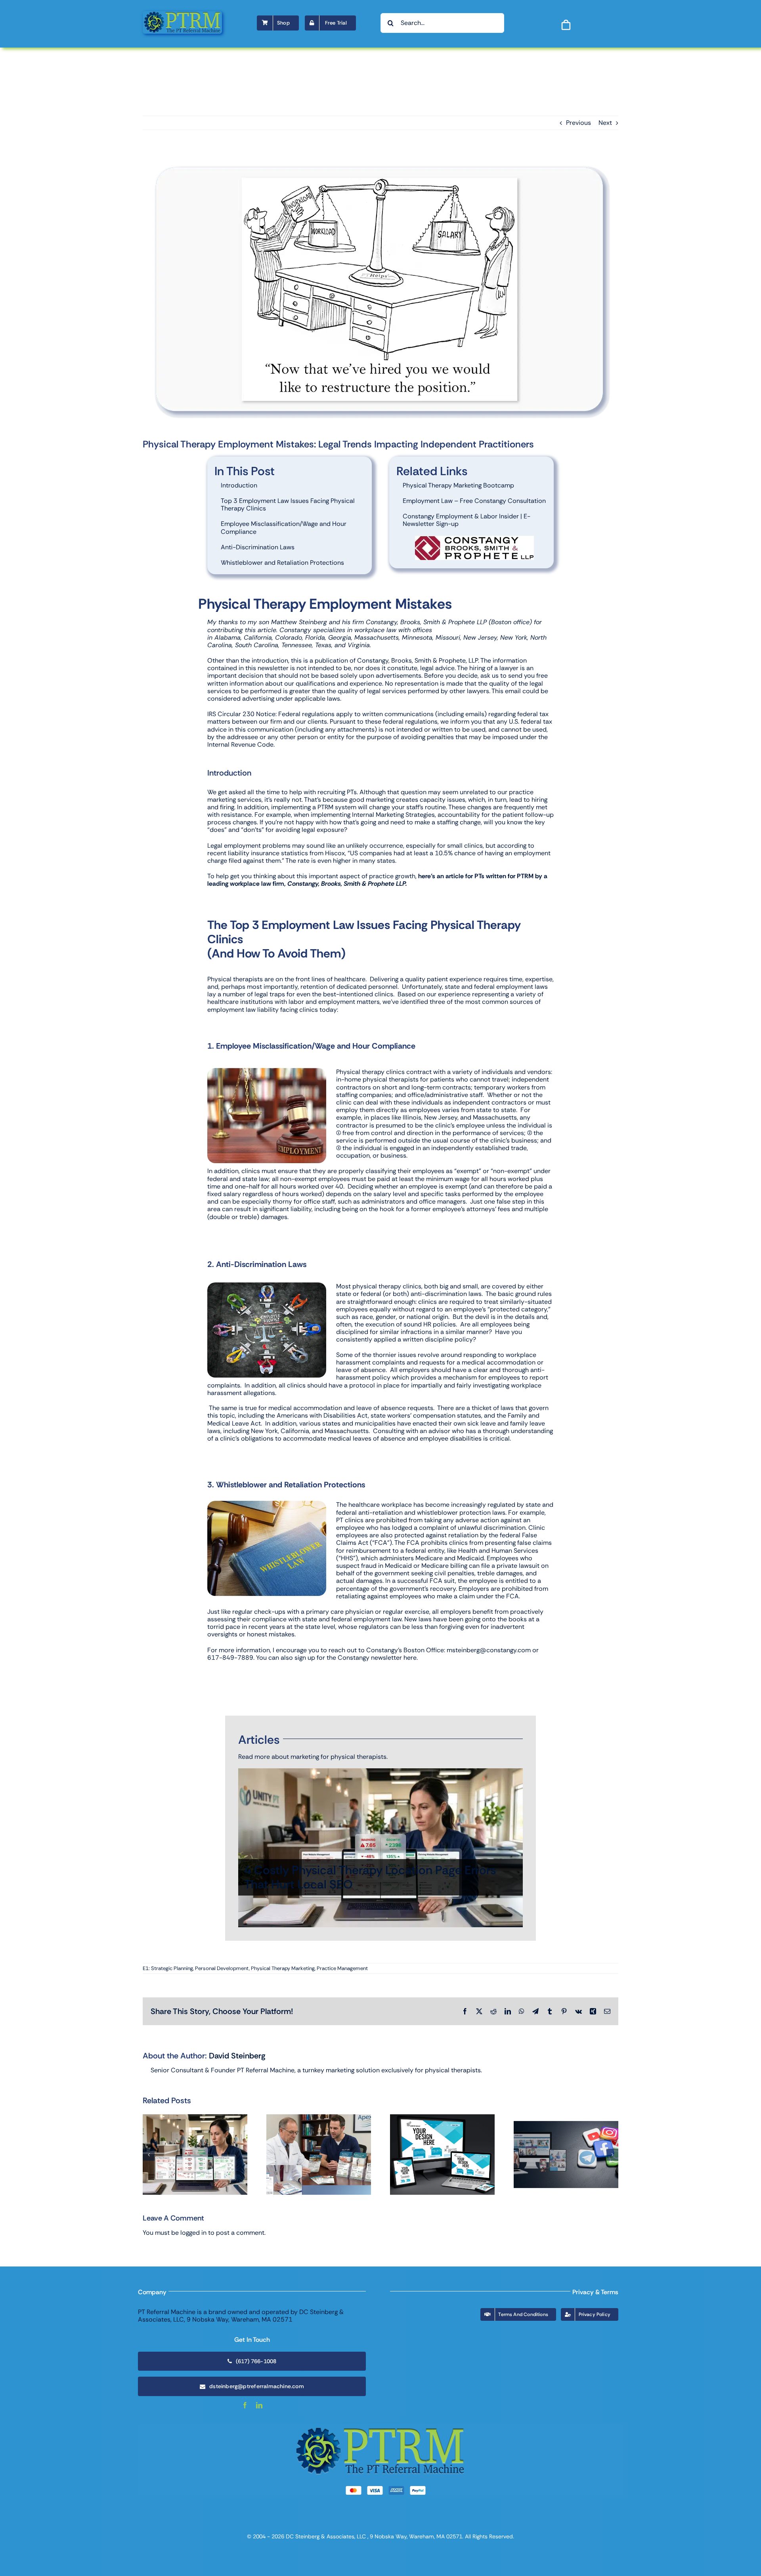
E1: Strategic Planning (168, 1968)
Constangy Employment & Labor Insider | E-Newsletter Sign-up (467, 520)
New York (514, 637)
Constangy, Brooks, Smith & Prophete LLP (426, 622)
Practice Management (342, 1968)
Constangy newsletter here (377, 1658)
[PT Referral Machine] (182, 14)
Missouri (448, 637)
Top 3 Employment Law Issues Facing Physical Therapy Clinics (288, 504)
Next (605, 123)
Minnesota (417, 637)
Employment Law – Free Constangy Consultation (474, 501)
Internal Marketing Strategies (393, 815)
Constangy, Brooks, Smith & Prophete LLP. (347, 884)
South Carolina (257, 645)
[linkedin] (259, 2405)
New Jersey (480, 637)
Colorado (289, 637)
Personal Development (222, 1968)
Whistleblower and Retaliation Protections (282, 563)
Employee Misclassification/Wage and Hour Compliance (284, 527)
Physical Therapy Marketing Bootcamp (458, 485)
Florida (315, 637)
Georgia (340, 637)
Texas (323, 645)
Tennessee (297, 645)
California (258, 637)
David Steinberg (237, 2056)
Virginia (359, 645)
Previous (578, 123)
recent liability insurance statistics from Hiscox (276, 853)
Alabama (228, 637)
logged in (193, 2233)
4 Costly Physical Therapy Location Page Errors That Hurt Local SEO (370, 1877)
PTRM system (337, 807)
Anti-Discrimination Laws (258, 547)
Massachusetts (377, 637)
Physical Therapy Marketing (283, 1968)
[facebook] (245, 2405)
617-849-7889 (230, 1658)
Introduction (239, 485)
